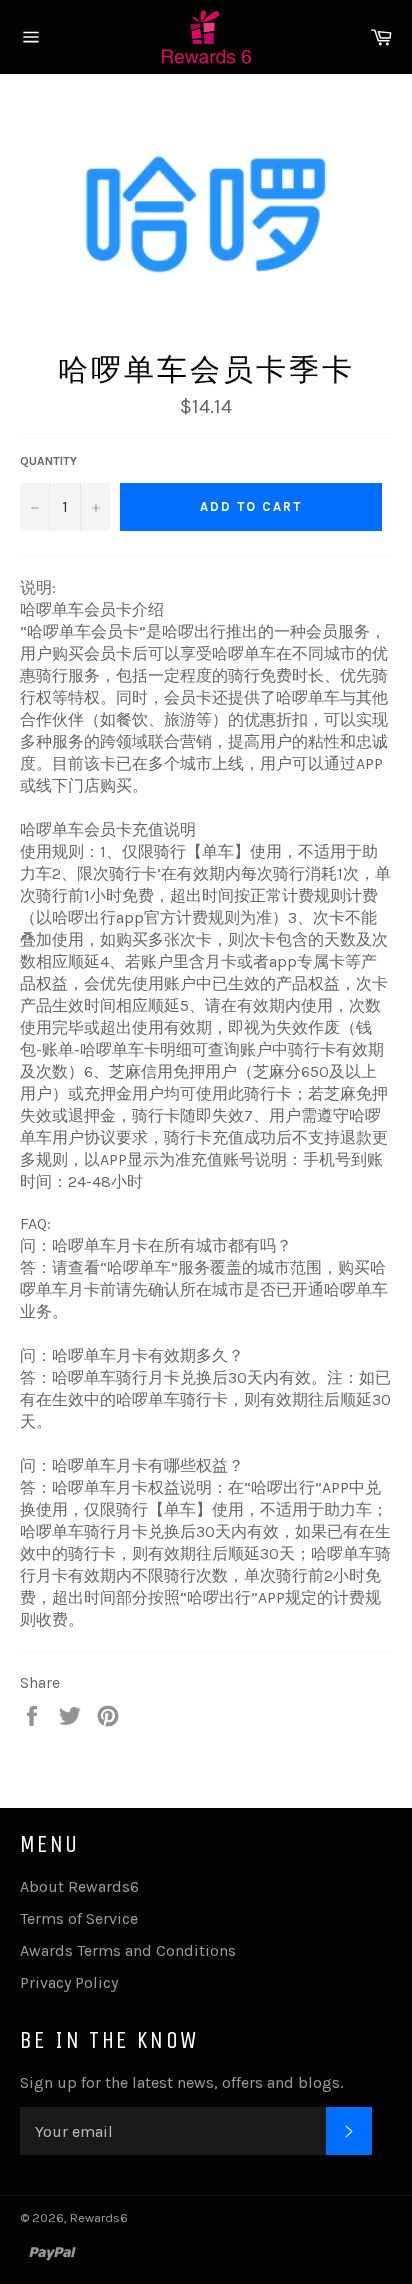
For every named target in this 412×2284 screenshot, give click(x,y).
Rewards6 (99, 2217)
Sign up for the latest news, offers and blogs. (181, 2082)
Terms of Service (79, 1918)
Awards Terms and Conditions (128, 1950)
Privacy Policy (69, 1982)
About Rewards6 (79, 1886)
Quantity (48, 461)
